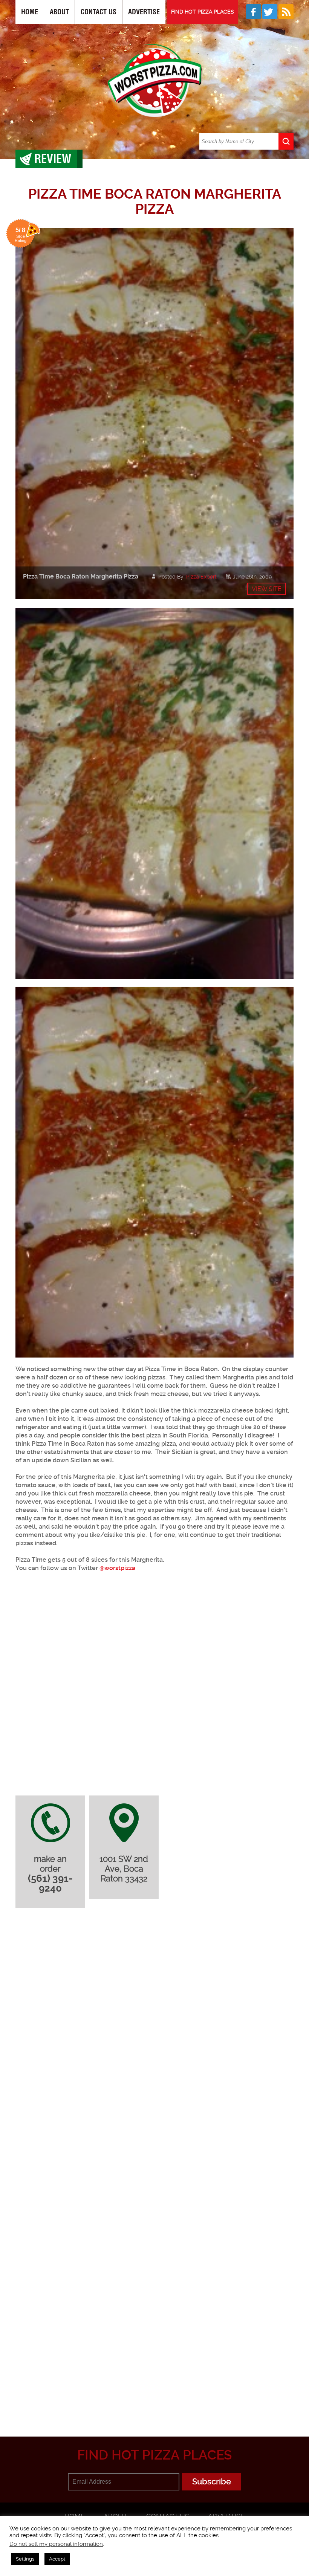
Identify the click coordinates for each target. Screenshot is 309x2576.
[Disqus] (154, 2014)
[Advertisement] (162, 2364)
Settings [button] (25, 2559)
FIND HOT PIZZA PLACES (203, 12)
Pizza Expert (201, 577)
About (59, 12)
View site (267, 589)
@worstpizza (117, 1568)
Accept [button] (57, 2559)
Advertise (144, 12)
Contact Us (99, 12)
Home (30, 12)
